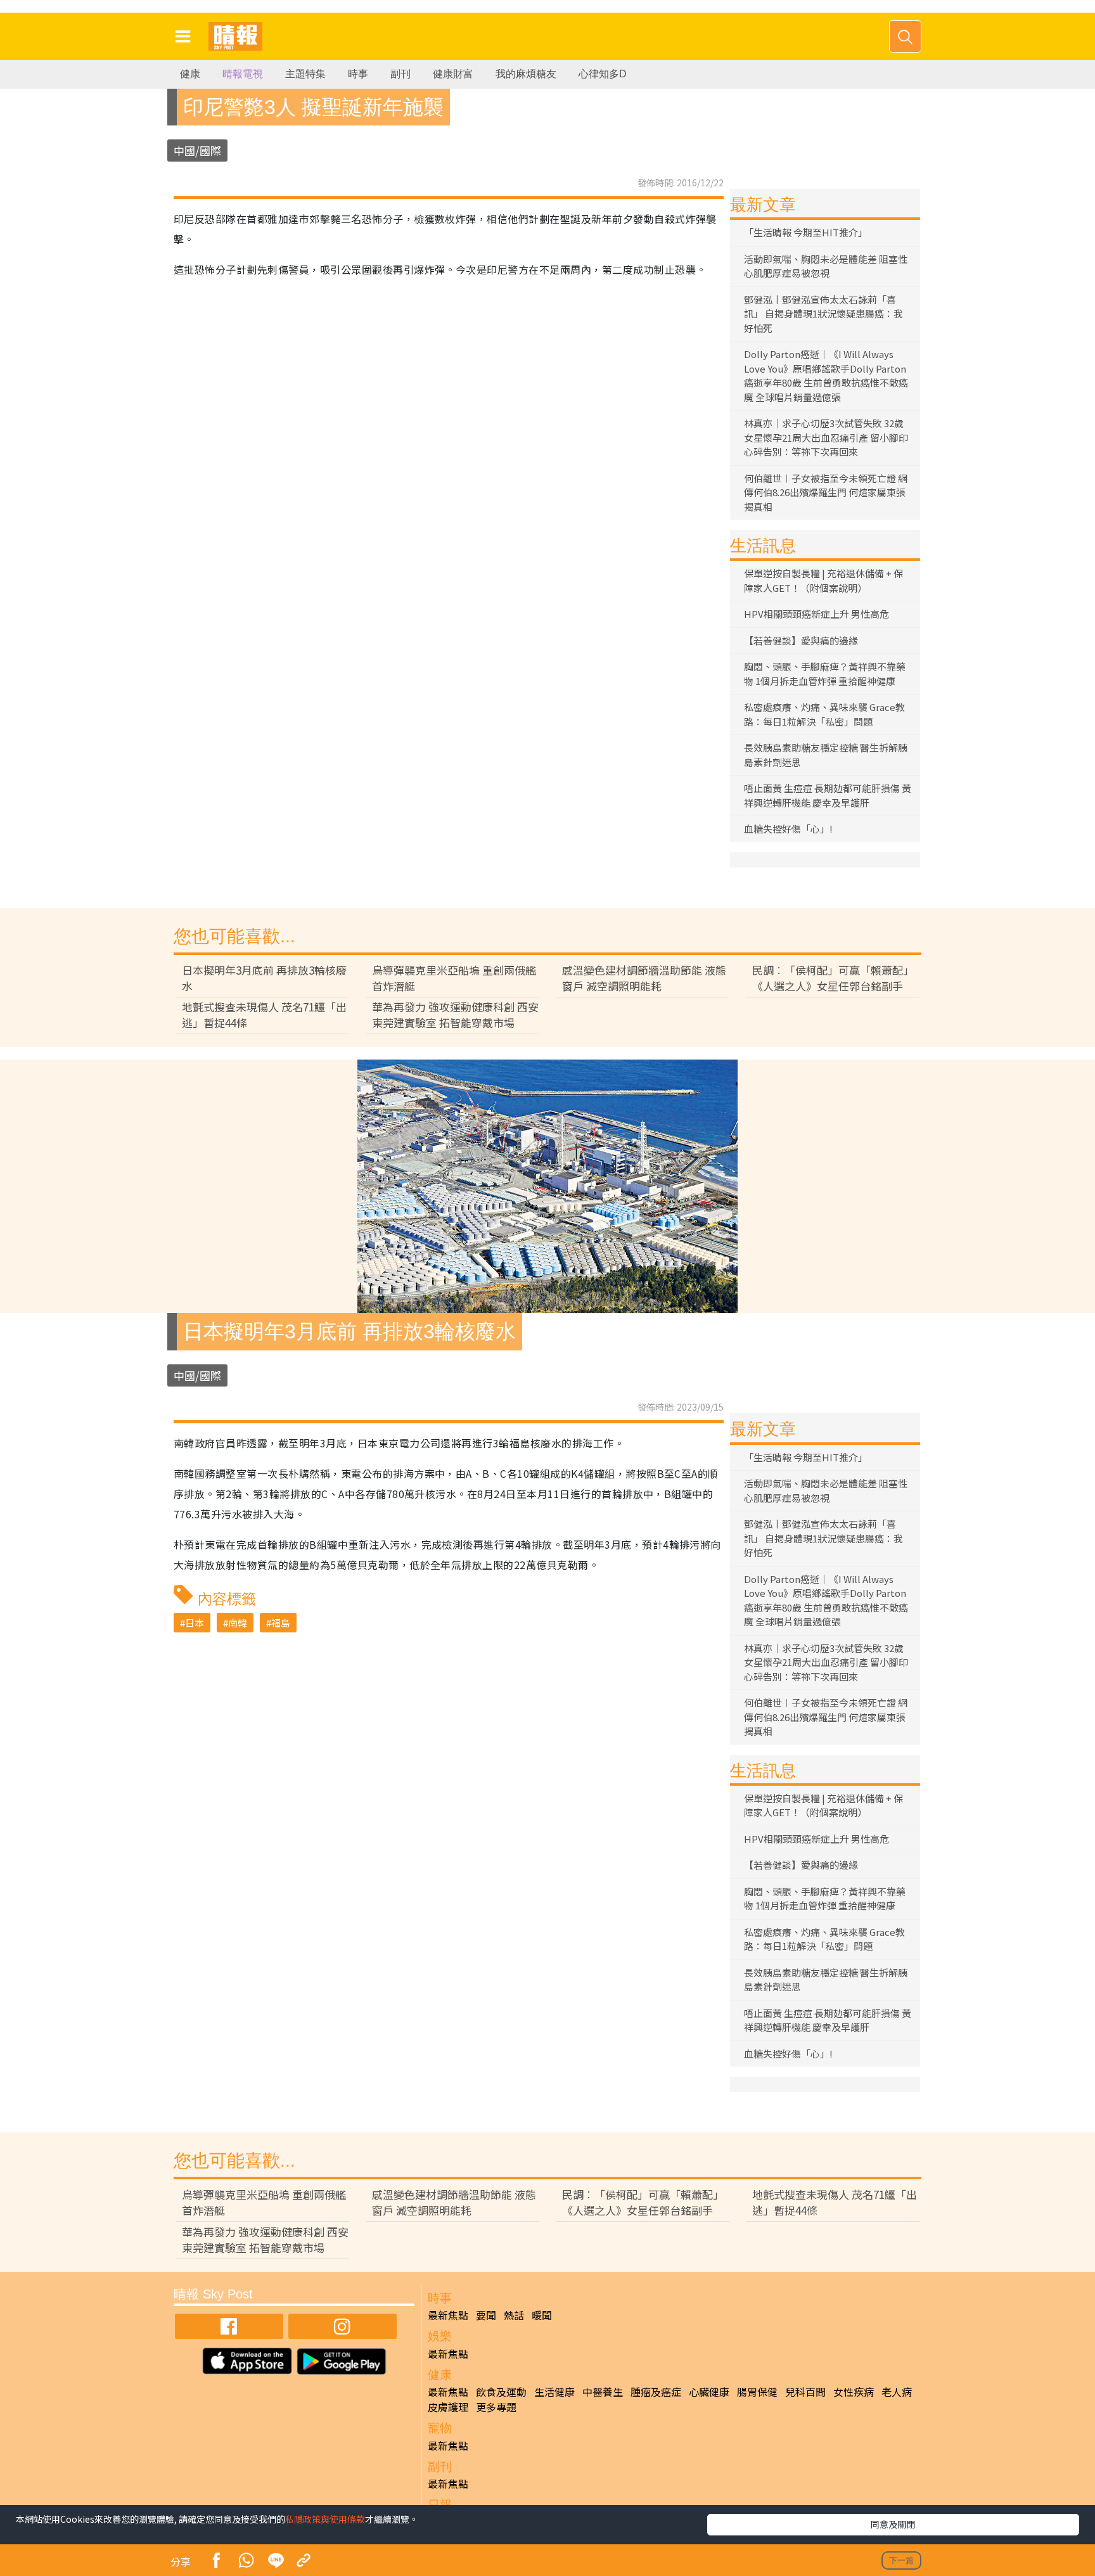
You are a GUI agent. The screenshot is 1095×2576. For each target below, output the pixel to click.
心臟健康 (709, 2392)
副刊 (400, 74)
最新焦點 (448, 2315)
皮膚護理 (448, 2407)
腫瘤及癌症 (656, 2392)
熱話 (514, 2315)
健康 (190, 74)
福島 (281, 1623)
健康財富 (453, 74)
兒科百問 (805, 2392)
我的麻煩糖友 (526, 74)
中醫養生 (603, 2392)
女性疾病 (854, 2392)
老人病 (897, 2392)
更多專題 (496, 2407)
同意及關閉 (893, 2524)
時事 (358, 74)
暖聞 (542, 2315)
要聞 (486, 2315)
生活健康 (554, 2392)
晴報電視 (243, 74)
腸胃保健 (757, 2392)
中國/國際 (197, 151)
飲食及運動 (501, 2392)
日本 (195, 1623)
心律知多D (603, 74)
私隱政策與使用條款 (325, 2519)
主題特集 (305, 74)
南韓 (238, 1623)
